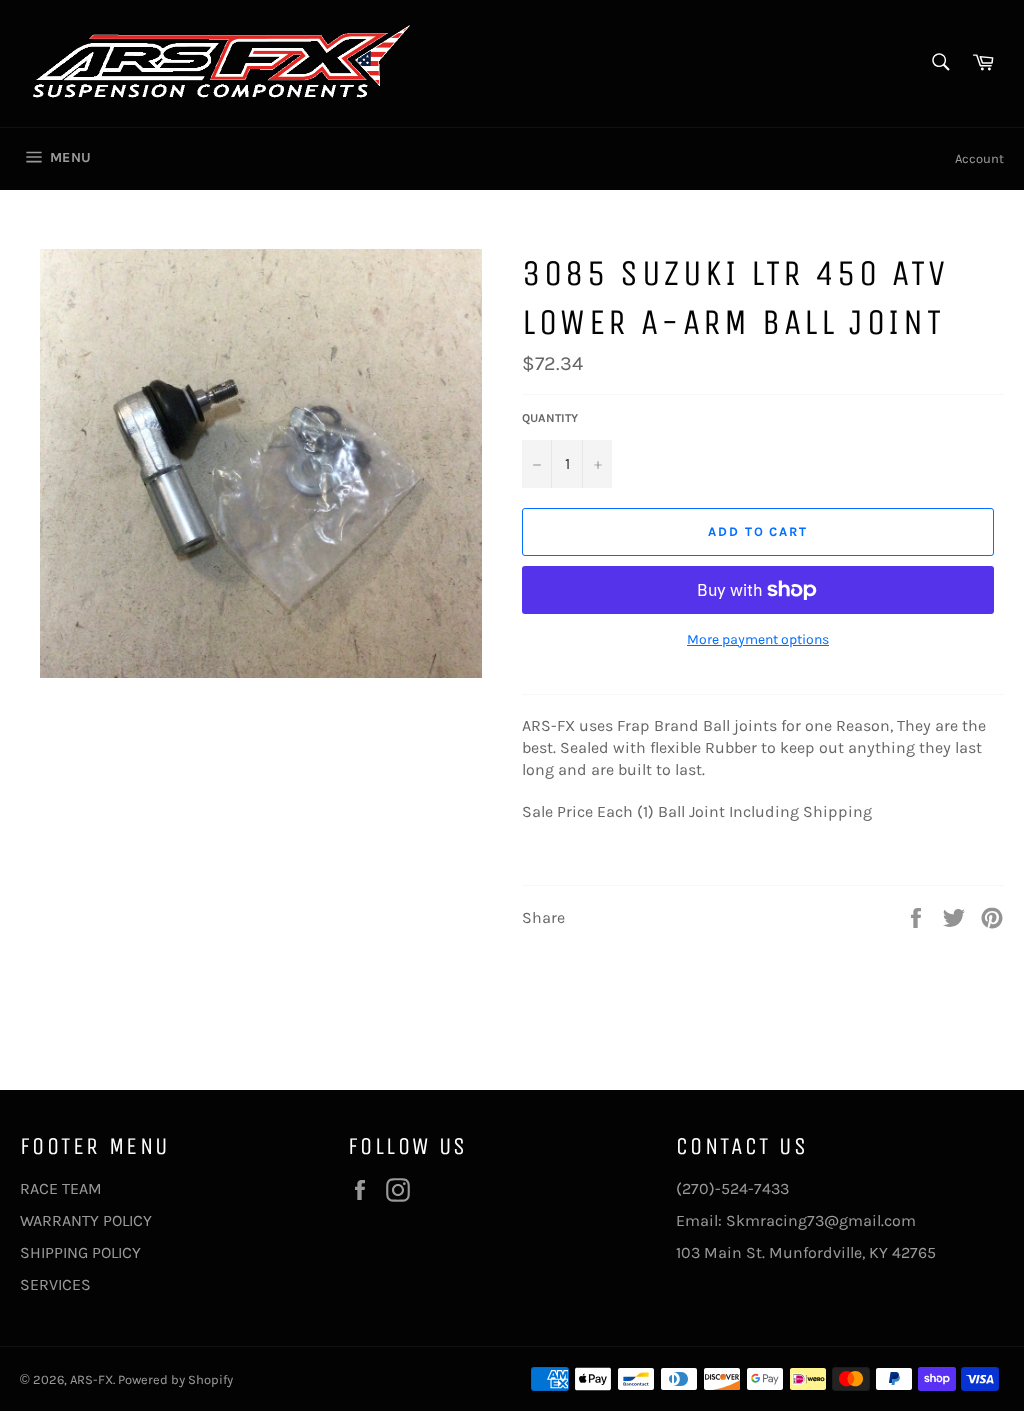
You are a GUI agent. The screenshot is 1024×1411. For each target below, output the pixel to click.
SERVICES (55, 1284)
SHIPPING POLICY (80, 1252)
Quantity (550, 418)
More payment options (758, 639)
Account (979, 158)
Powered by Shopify (175, 1379)
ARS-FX (91, 1379)
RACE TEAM (61, 1188)
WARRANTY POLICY (86, 1220)
